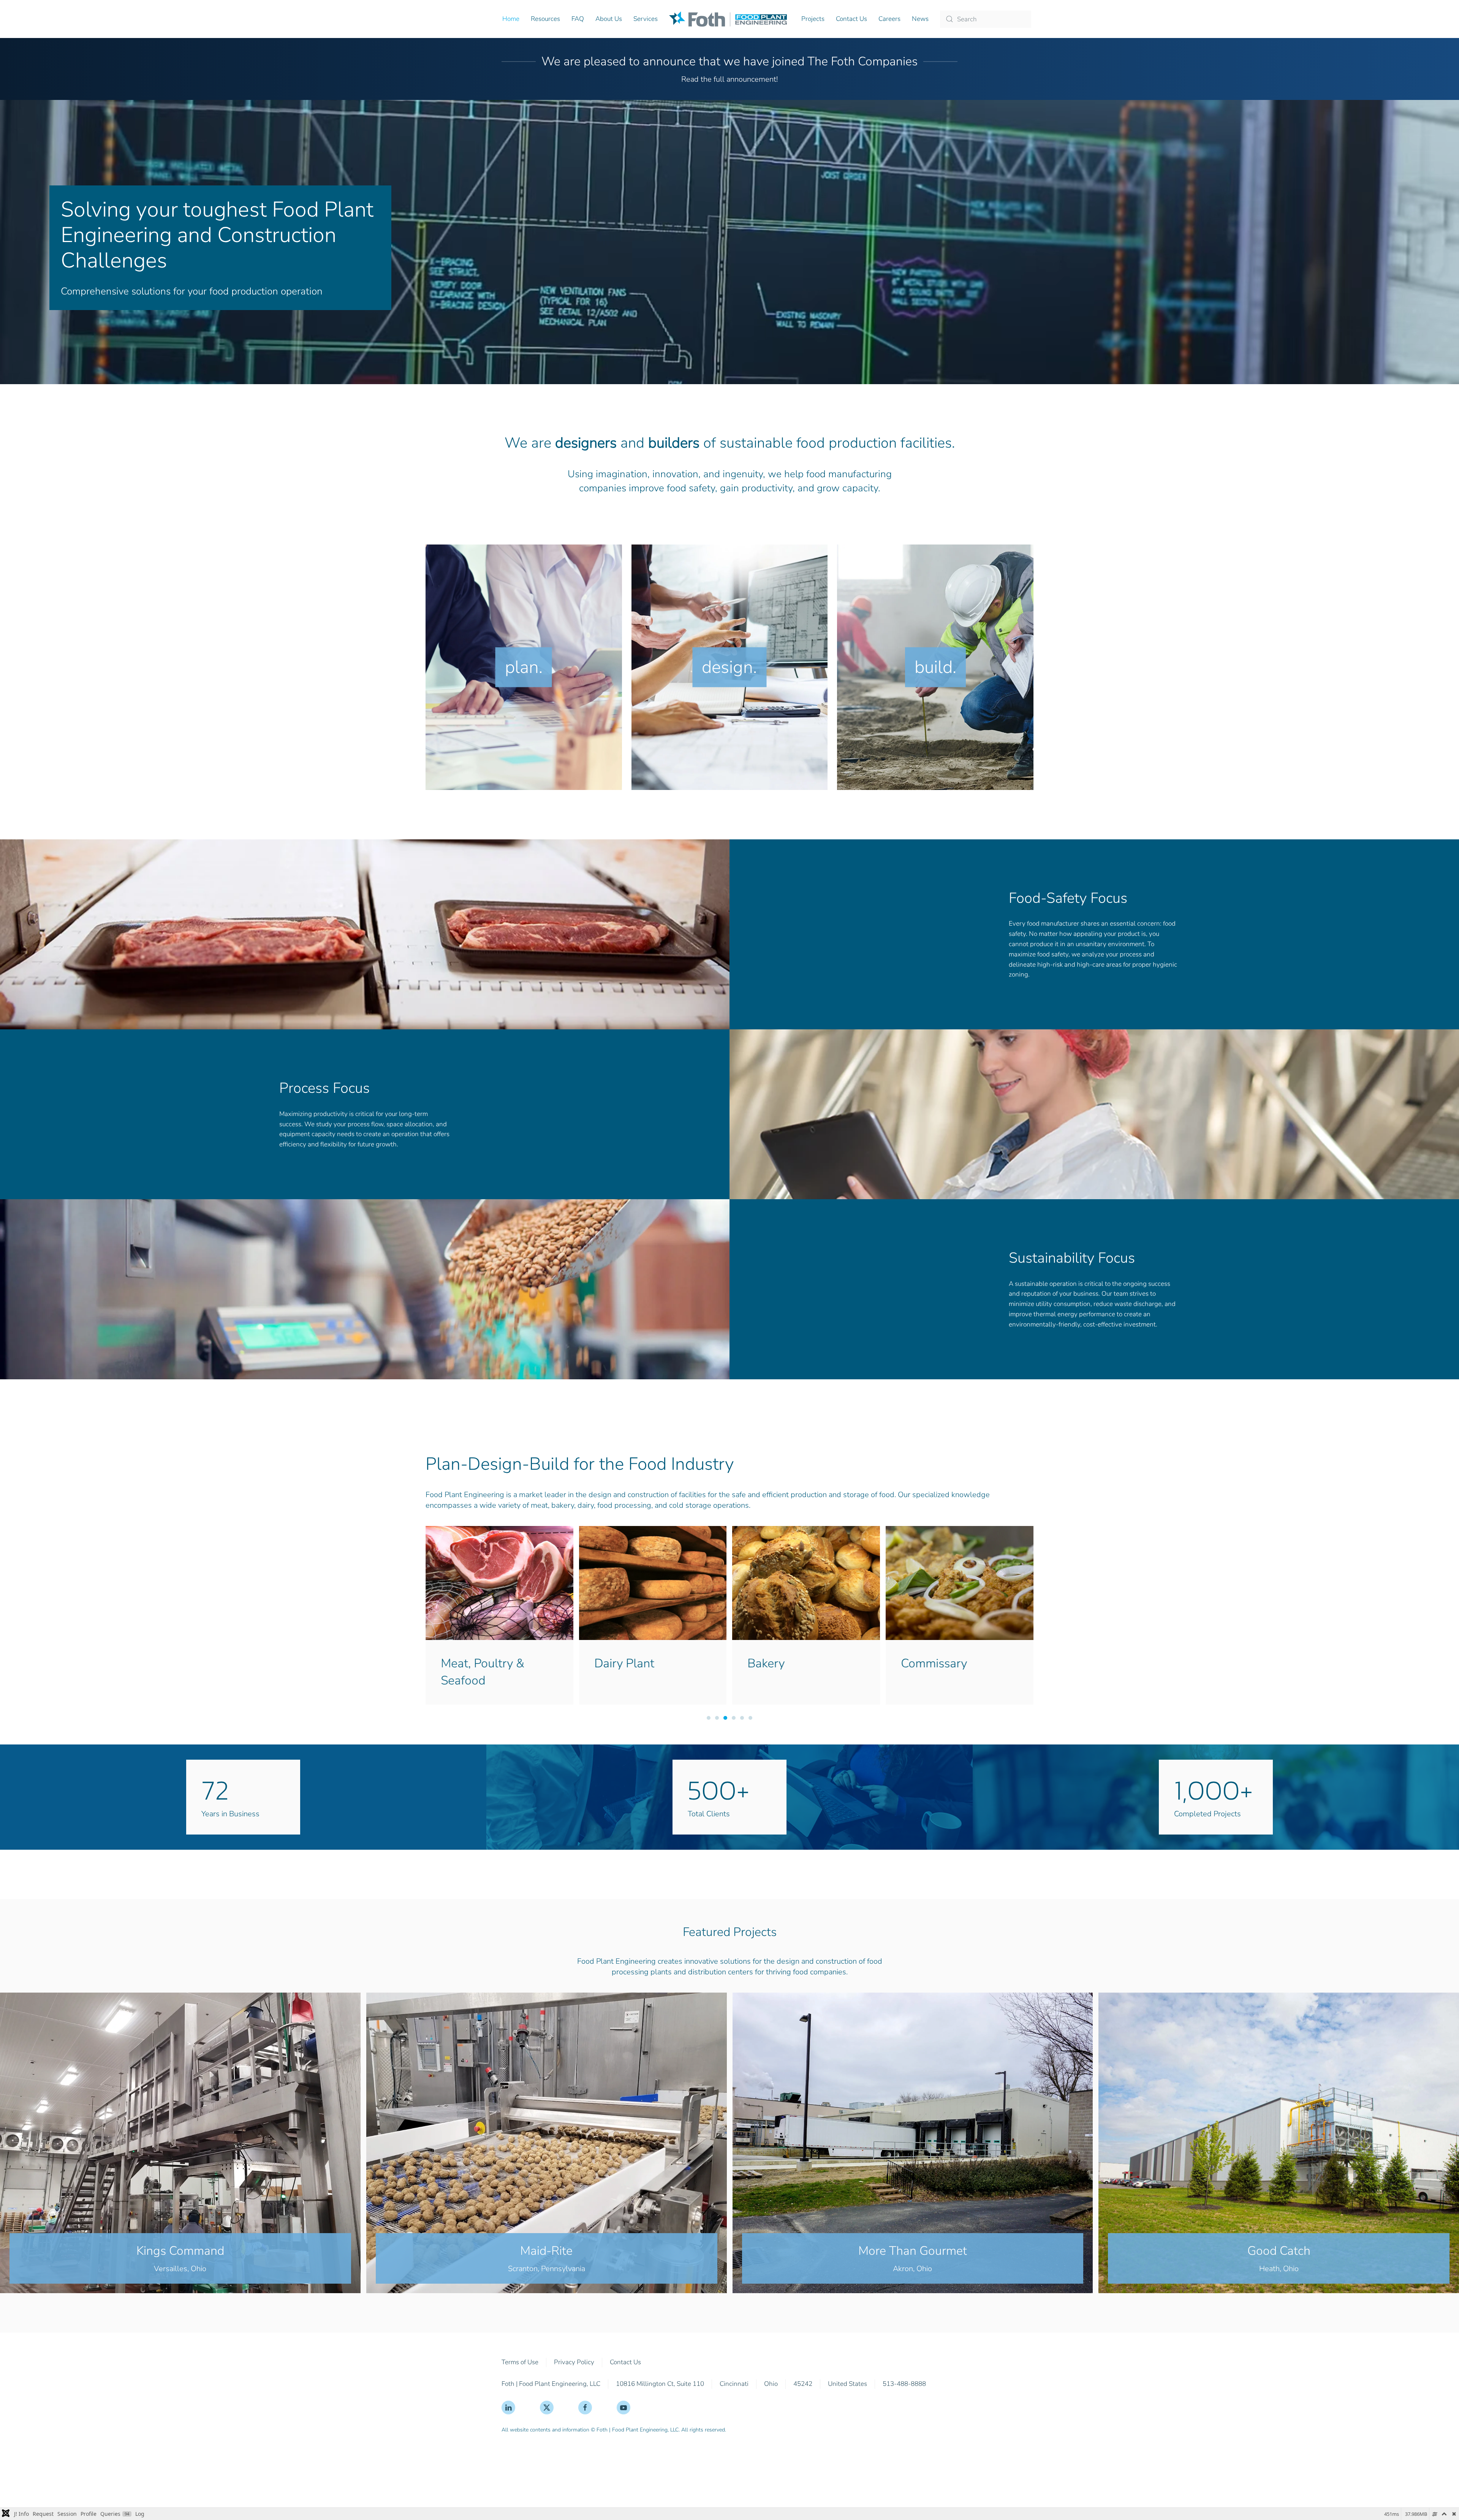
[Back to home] (729, 19)
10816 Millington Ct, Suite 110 (660, 2384)
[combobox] (986, 19)
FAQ (578, 19)
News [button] (920, 19)
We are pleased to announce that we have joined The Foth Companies (729, 61)
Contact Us (851, 19)
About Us (609, 19)
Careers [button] (889, 19)
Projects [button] (813, 19)
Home (511, 19)
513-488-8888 (904, 2384)
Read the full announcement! (729, 79)
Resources (545, 19)
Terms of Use (520, 2362)
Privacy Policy (574, 2362)
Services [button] (646, 19)
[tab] (709, 1718)
